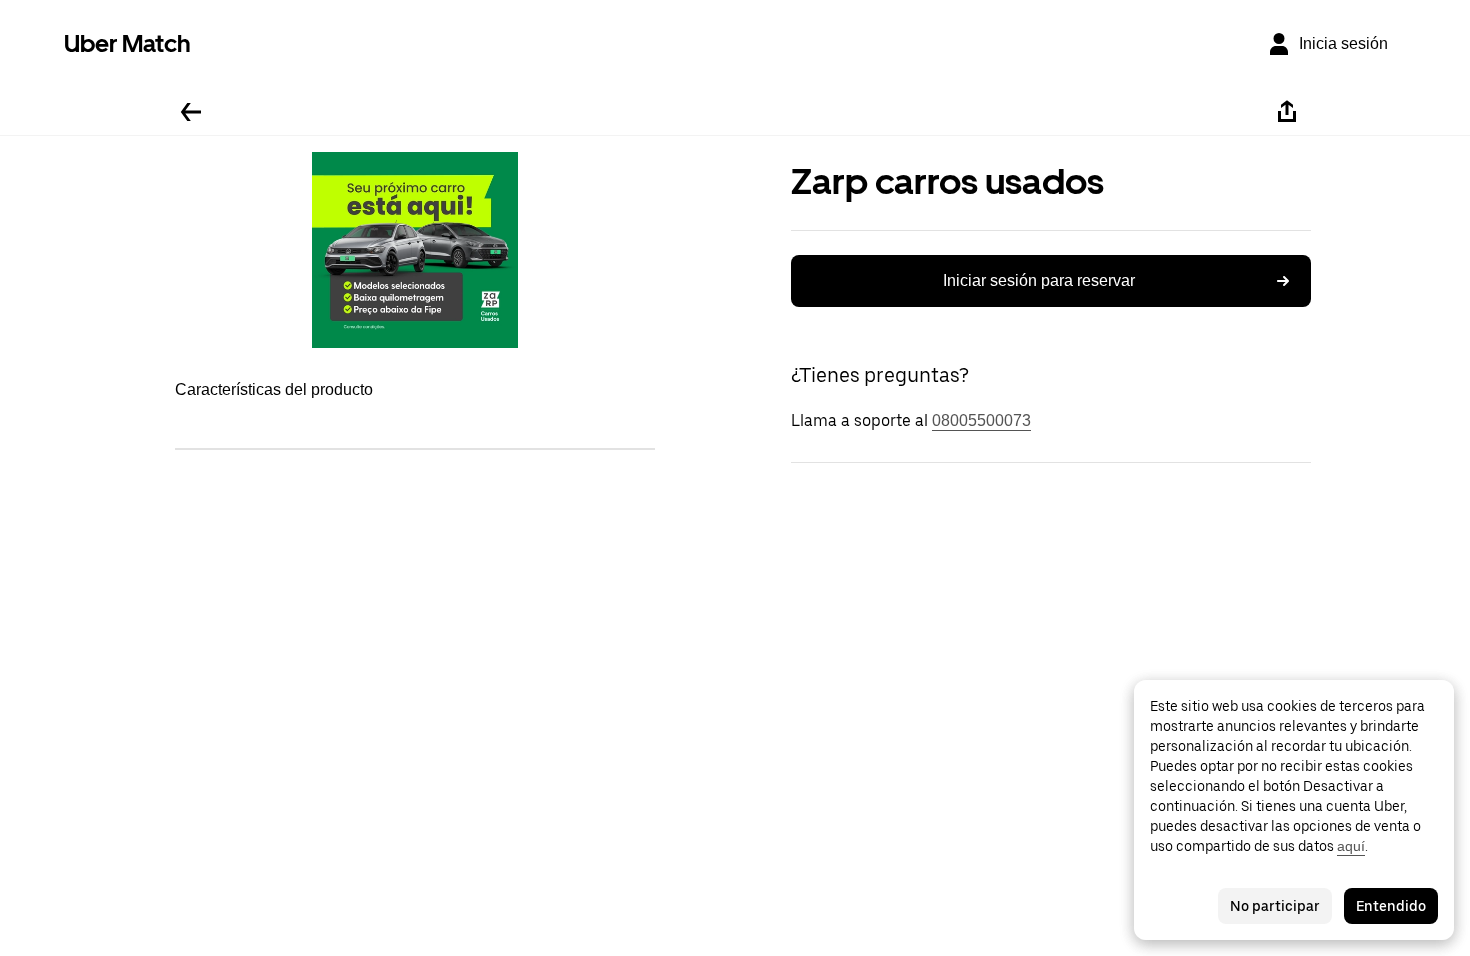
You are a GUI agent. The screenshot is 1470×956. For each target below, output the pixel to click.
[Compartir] (1287, 112)
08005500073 (981, 420)
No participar (1275, 906)
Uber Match (127, 43)
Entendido (1391, 906)
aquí (1351, 846)
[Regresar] (191, 112)
